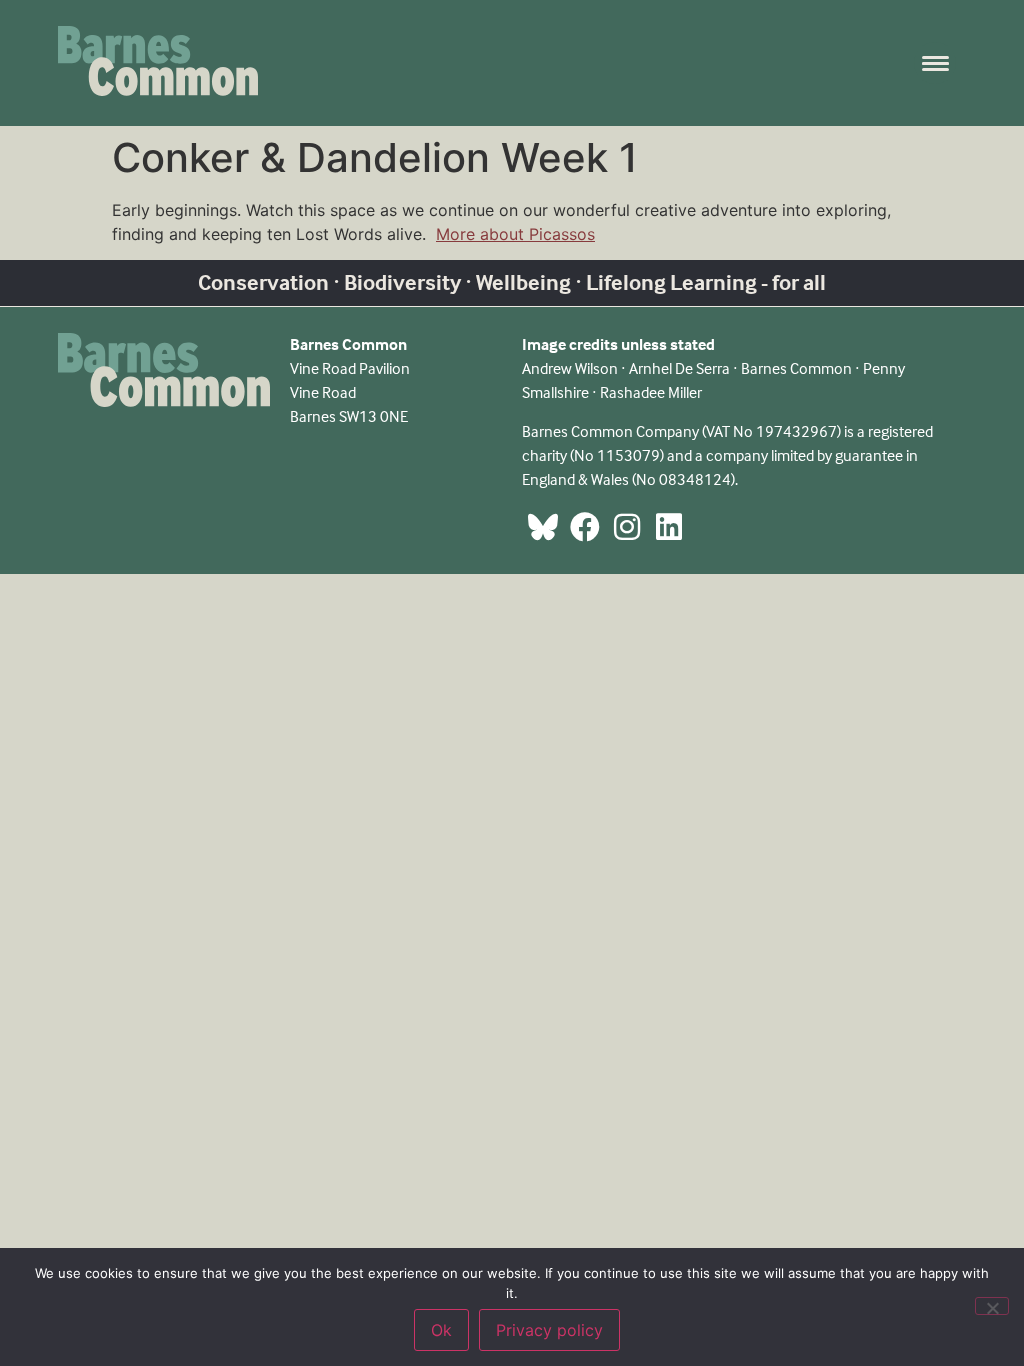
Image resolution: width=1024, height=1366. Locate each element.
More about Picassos (515, 234)
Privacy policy (549, 1330)
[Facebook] (585, 527)
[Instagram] (627, 527)
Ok (441, 1330)
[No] (992, 1306)
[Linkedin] (669, 527)
